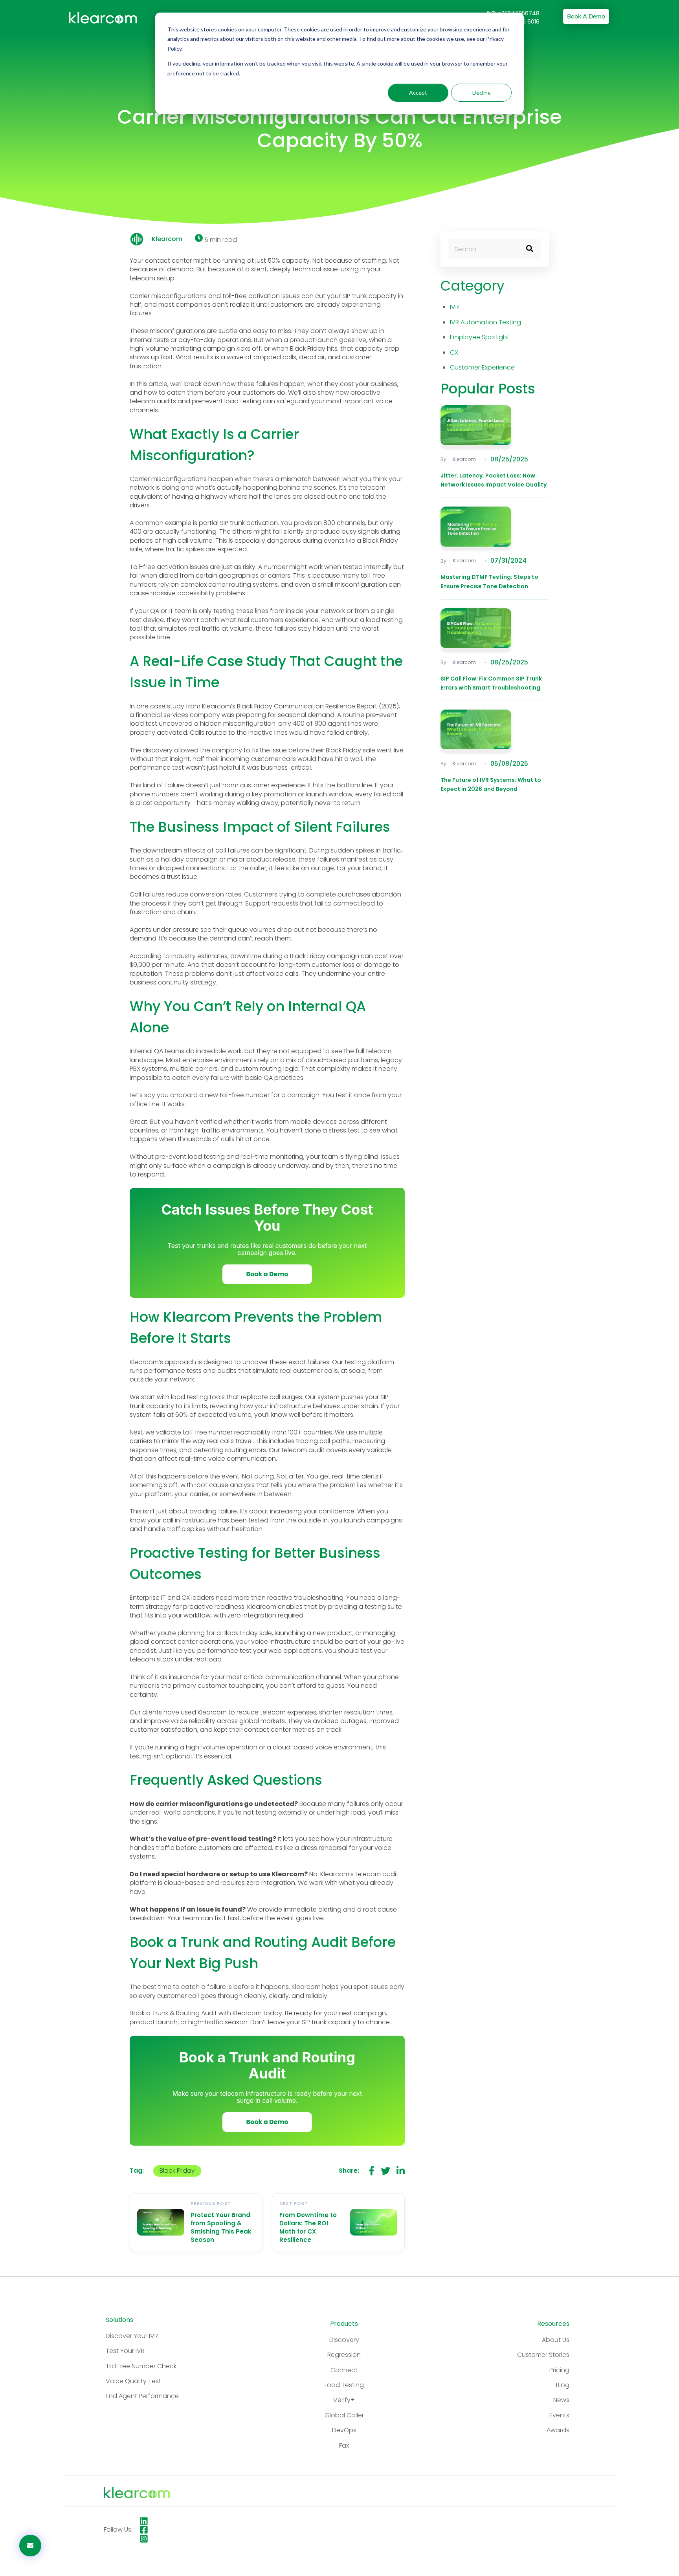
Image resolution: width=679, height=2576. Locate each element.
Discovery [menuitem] (344, 2340)
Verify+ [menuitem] (344, 2400)
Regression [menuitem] (344, 2355)
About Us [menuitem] (556, 2340)
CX (454, 352)
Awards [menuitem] (558, 2430)
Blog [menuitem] (563, 2385)
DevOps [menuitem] (344, 2430)
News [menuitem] (561, 2400)
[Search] (530, 249)
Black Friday (177, 2171)
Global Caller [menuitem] (344, 2415)
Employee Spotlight (480, 337)
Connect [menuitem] (344, 2370)
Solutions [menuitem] (119, 2320)
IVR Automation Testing (485, 322)
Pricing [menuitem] (559, 2370)
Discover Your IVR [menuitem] (132, 2336)
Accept (418, 92)
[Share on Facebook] (372, 2171)
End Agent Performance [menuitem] (142, 2396)
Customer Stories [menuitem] (543, 2355)
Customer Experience (482, 367)
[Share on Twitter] (385, 2171)
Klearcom (167, 239)
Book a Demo (586, 16)
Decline (482, 92)
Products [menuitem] (344, 2324)
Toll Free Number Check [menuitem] (141, 2366)
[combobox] (495, 249)
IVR (454, 307)
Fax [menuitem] (344, 2445)
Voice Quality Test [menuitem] (133, 2381)
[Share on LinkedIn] (401, 2171)
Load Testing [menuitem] (344, 2385)
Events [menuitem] (559, 2415)
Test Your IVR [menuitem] (125, 2351)
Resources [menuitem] (553, 2324)
